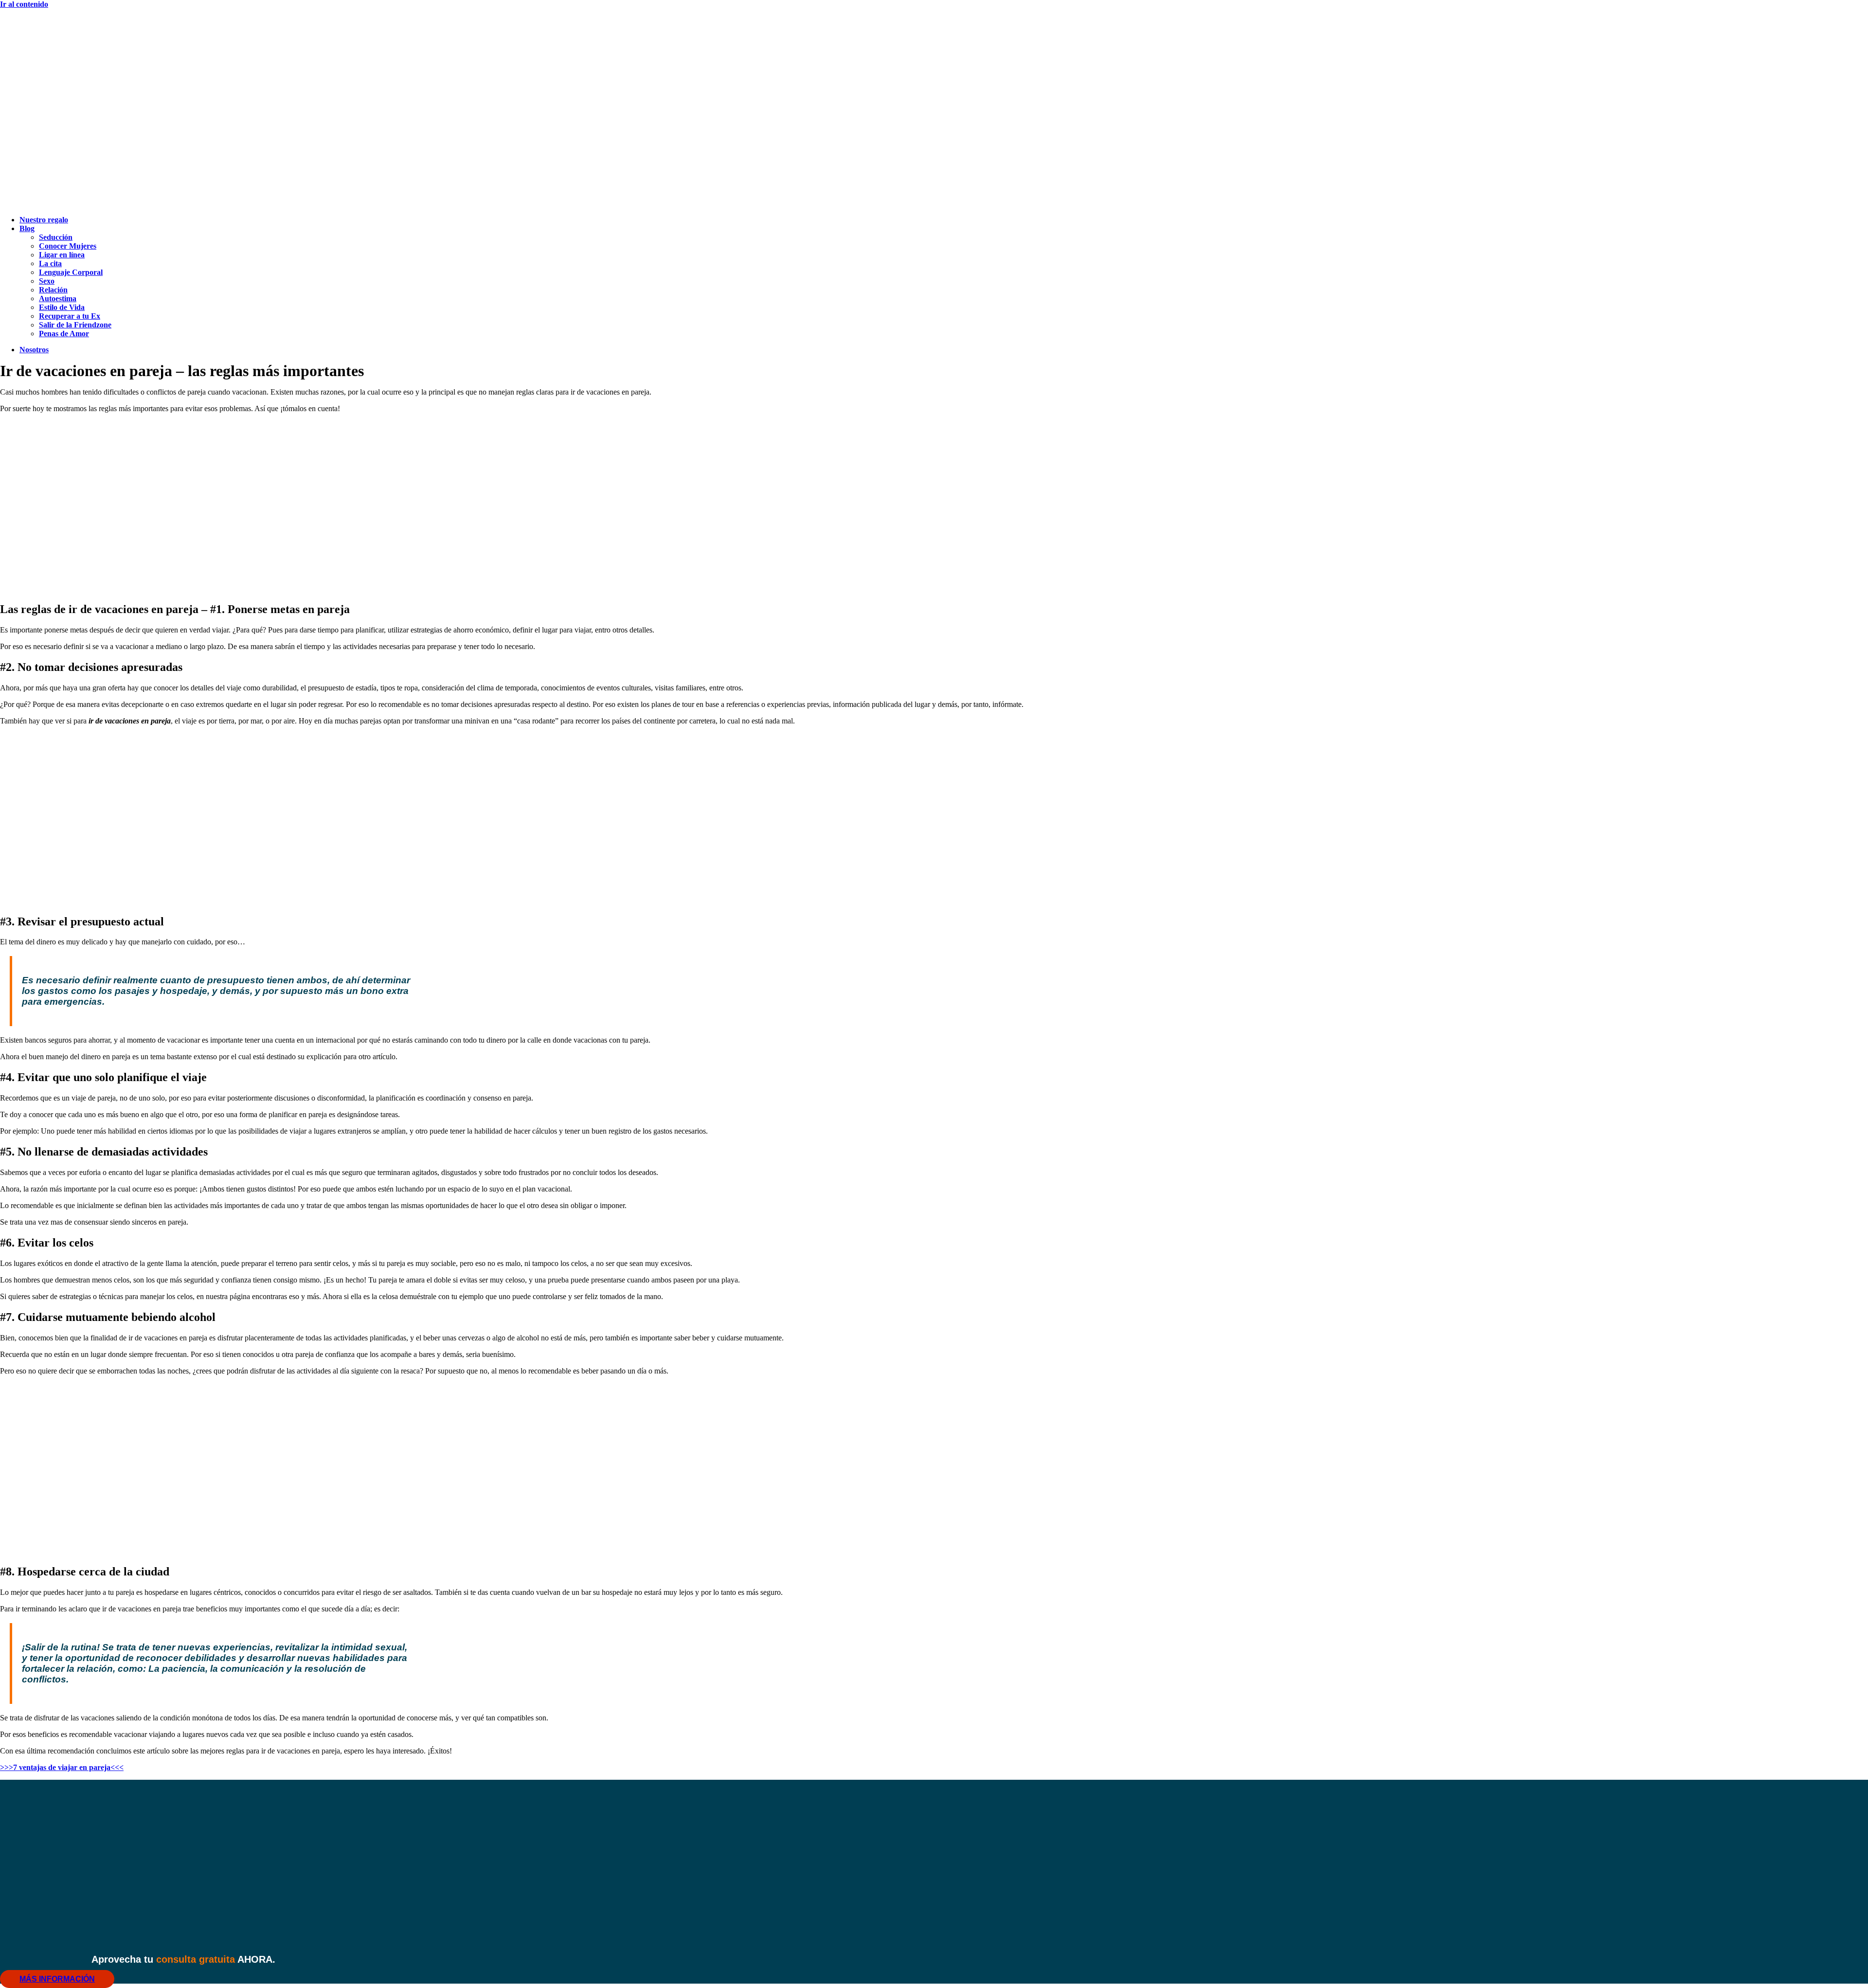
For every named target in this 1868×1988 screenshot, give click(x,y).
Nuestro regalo (44, 220)
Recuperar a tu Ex (70, 316)
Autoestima (58, 298)
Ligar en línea (62, 255)
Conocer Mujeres (68, 246)
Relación (53, 290)
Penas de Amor (64, 334)
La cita (50, 263)
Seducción (56, 237)
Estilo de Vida (62, 307)
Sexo (47, 281)
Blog (27, 228)
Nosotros (34, 350)
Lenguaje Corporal (71, 272)
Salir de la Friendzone (75, 325)
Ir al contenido (24, 4)
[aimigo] (934, 588)
